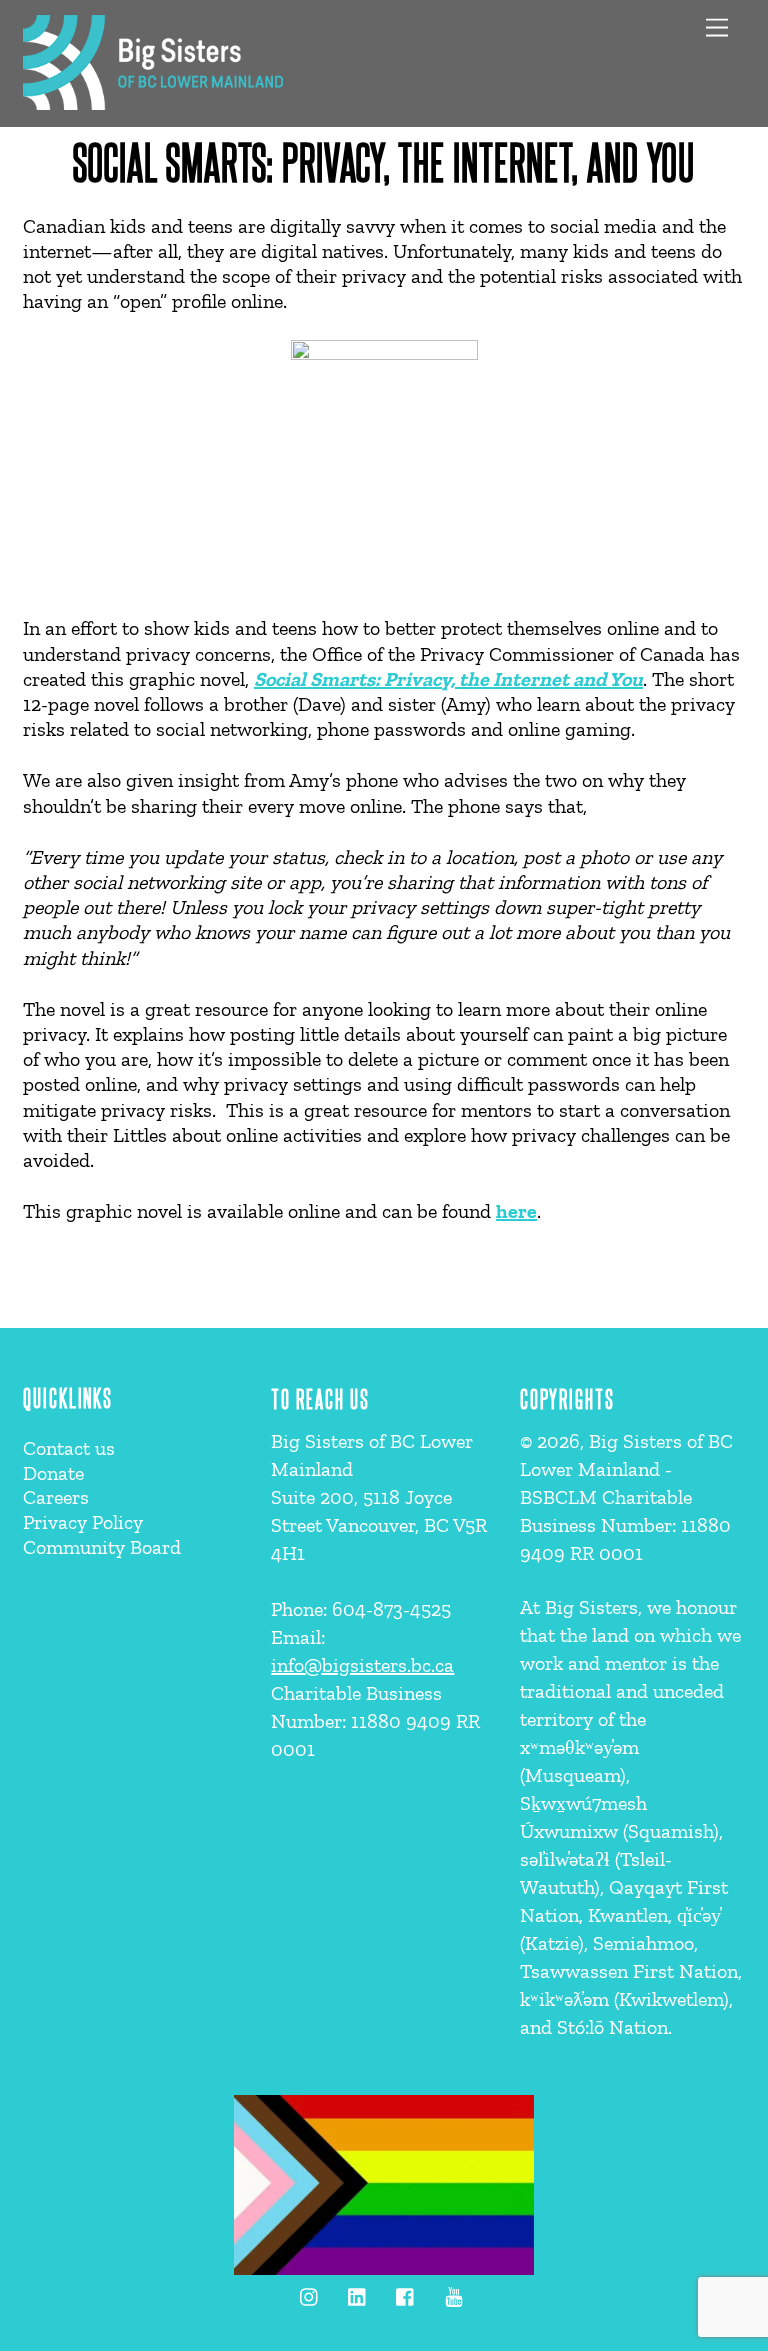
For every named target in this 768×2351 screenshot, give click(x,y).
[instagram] (310, 2293)
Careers (56, 1497)
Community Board (102, 1547)
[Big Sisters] (153, 101)
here (516, 1211)
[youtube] (454, 2293)
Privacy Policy (83, 1522)
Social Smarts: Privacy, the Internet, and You (383, 160)
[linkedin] (358, 2293)
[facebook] (406, 2293)
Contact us (69, 1448)
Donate (53, 1473)
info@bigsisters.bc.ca (362, 1665)
